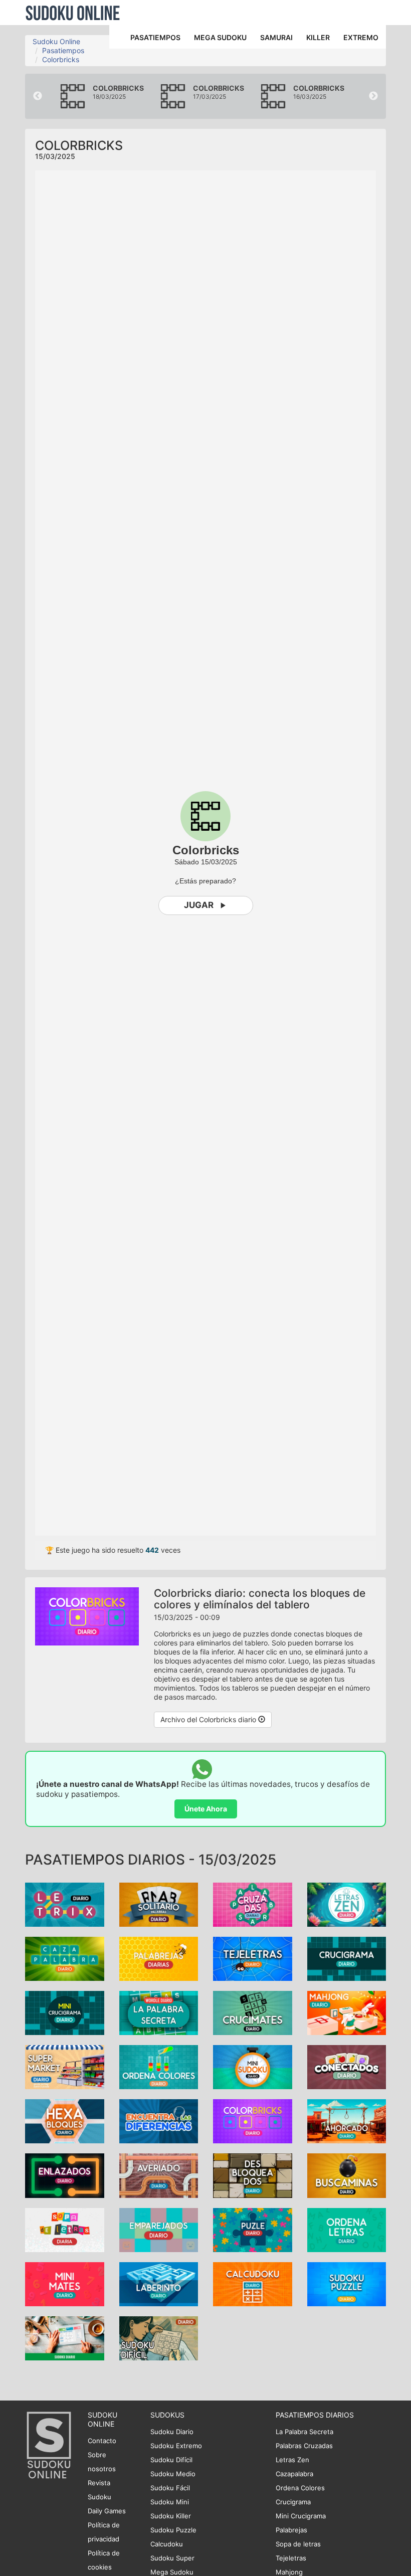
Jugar (199, 905)
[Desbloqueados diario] (253, 2175)
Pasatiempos (63, 50)
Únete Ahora (206, 1809)
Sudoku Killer (171, 2516)
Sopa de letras (298, 2544)
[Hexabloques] (65, 2121)
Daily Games (107, 2511)
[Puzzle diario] (253, 2229)
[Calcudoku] (253, 2283)
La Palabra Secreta (304, 2432)
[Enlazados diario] (65, 2175)
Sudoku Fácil (170, 2488)
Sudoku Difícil (171, 2460)
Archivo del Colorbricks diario (209, 1719)
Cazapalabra (294, 2474)
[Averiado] (159, 2175)
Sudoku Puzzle (173, 2530)
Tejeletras (291, 2558)
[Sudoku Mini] (253, 2066)
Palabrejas (291, 2530)
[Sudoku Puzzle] (347, 2283)
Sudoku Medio (173, 2474)
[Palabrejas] (159, 1958)
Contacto (102, 2441)
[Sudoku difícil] (159, 2338)
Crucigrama (293, 2502)
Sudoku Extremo (176, 2446)
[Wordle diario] (159, 2012)
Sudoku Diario (172, 2432)
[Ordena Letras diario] (347, 2229)
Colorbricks (61, 59)
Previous (38, 96)
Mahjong (289, 2572)
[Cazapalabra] (65, 1958)
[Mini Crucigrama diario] (65, 2012)
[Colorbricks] (253, 2121)
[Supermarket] (65, 2066)
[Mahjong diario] (347, 2012)
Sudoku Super (172, 2558)
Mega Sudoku (172, 2572)
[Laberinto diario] (159, 2283)
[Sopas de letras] (65, 2229)
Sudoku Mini (170, 2502)
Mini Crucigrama (301, 2516)
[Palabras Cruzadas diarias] (253, 1903)
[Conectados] (347, 2066)
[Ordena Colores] (159, 2066)
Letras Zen (292, 2460)
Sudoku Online (73, 13)
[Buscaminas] (347, 2175)
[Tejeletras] (253, 1958)
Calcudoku (167, 2544)
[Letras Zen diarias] (347, 1903)
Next (373, 96)
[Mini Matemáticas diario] (65, 2283)
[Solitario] (159, 1903)
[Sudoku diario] (65, 2338)
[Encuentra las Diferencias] (159, 2121)
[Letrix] (65, 1903)
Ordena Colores (300, 2488)
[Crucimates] (253, 2012)
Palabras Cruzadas (304, 2446)
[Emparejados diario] (159, 2229)
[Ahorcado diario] (347, 2121)
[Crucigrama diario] (347, 1958)
